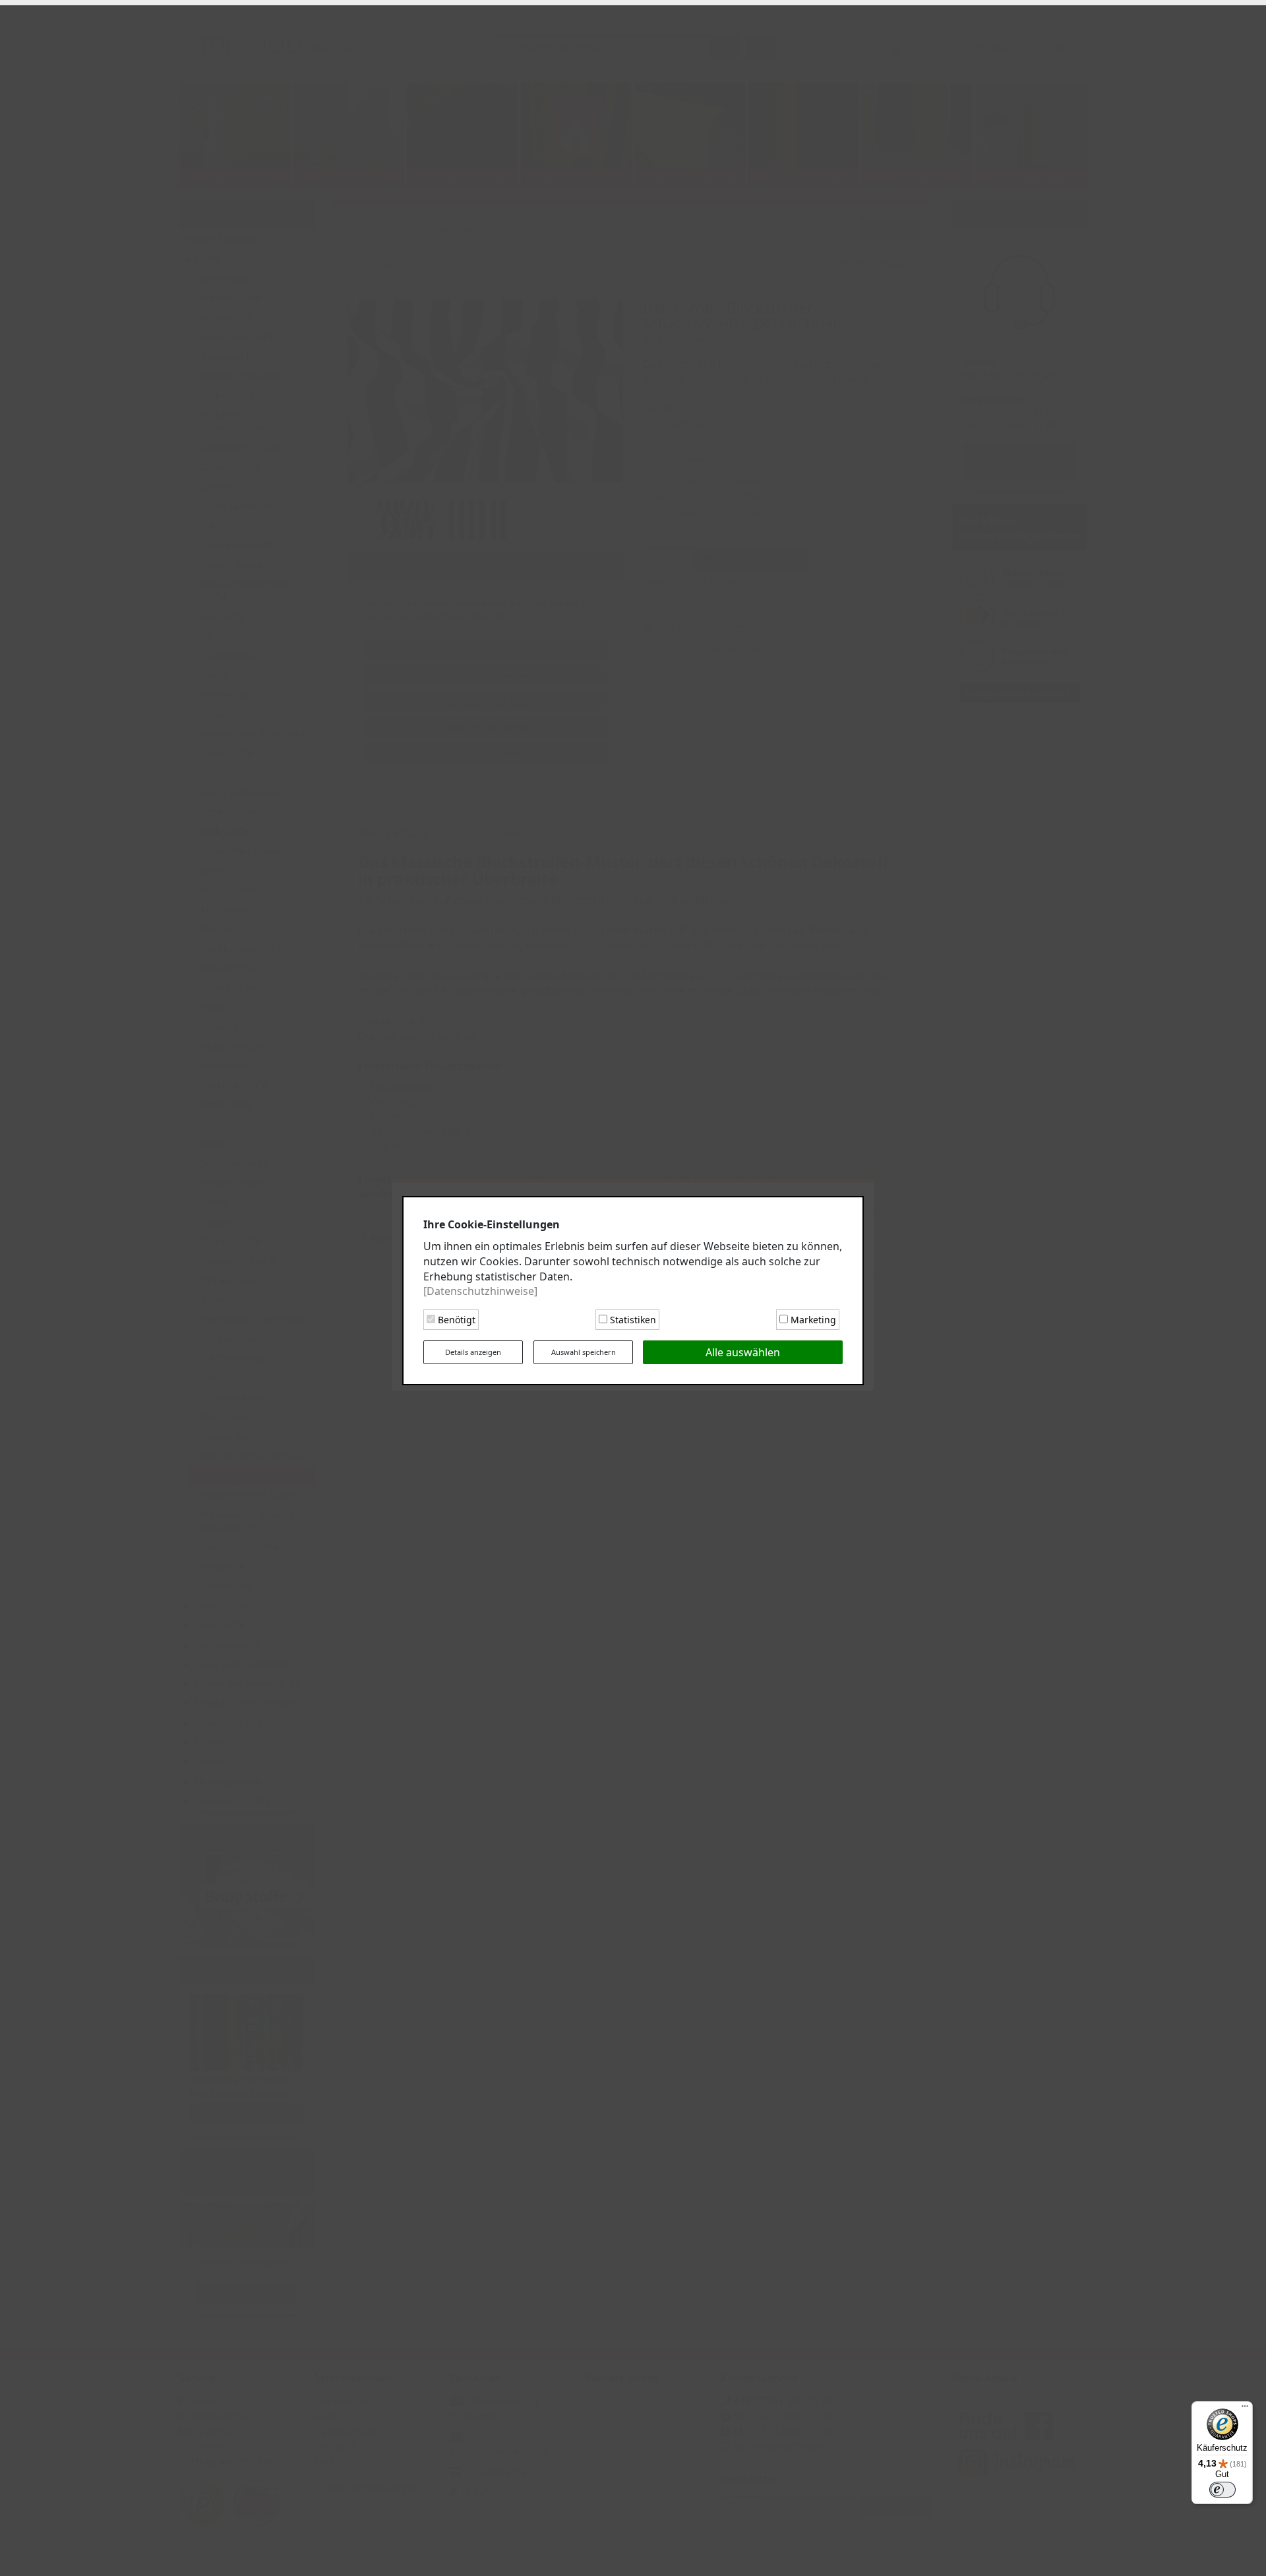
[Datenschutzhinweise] (480, 1288)
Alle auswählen (743, 1350)
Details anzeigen (473, 1349)
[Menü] (1245, 2409)
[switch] (1222, 2490)
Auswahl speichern (584, 1349)
